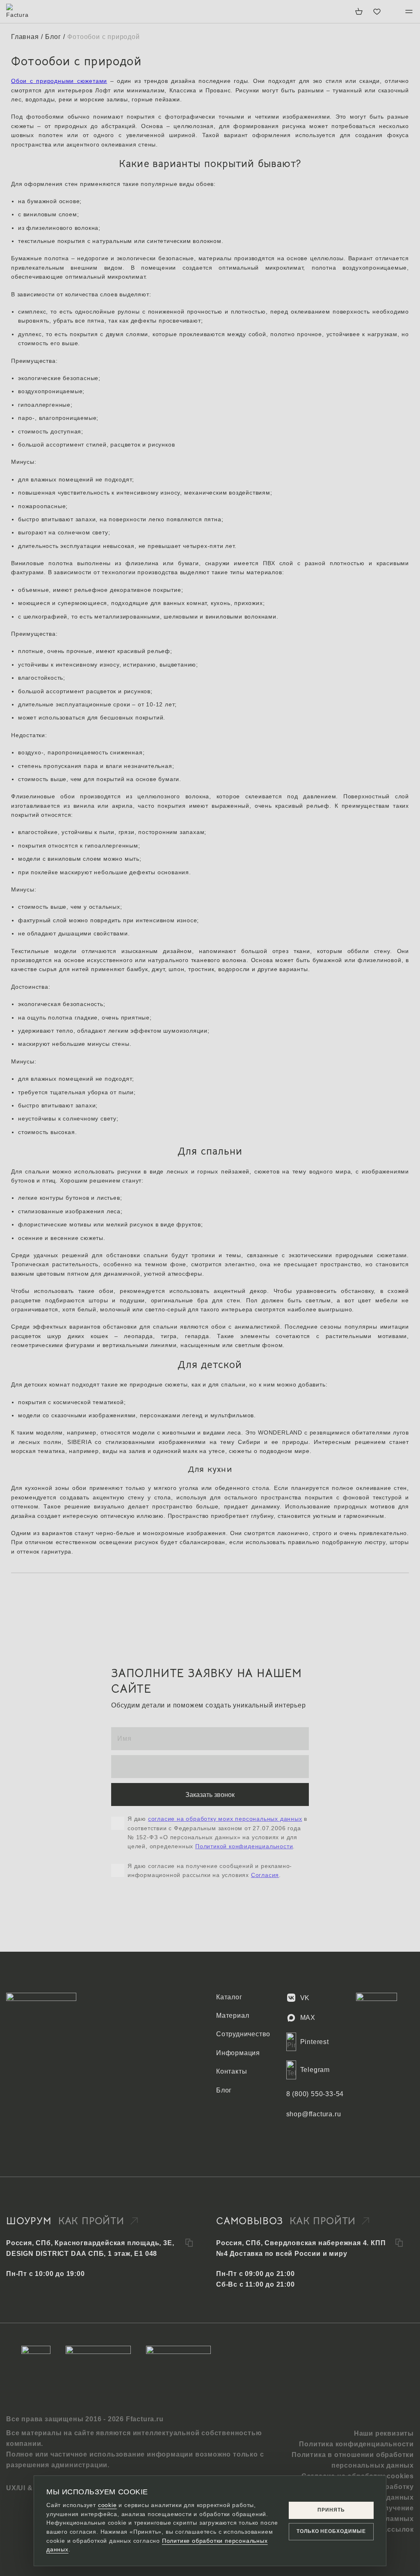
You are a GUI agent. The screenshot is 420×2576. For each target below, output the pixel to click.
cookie (107, 2505)
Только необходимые (331, 2531)
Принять (331, 2510)
